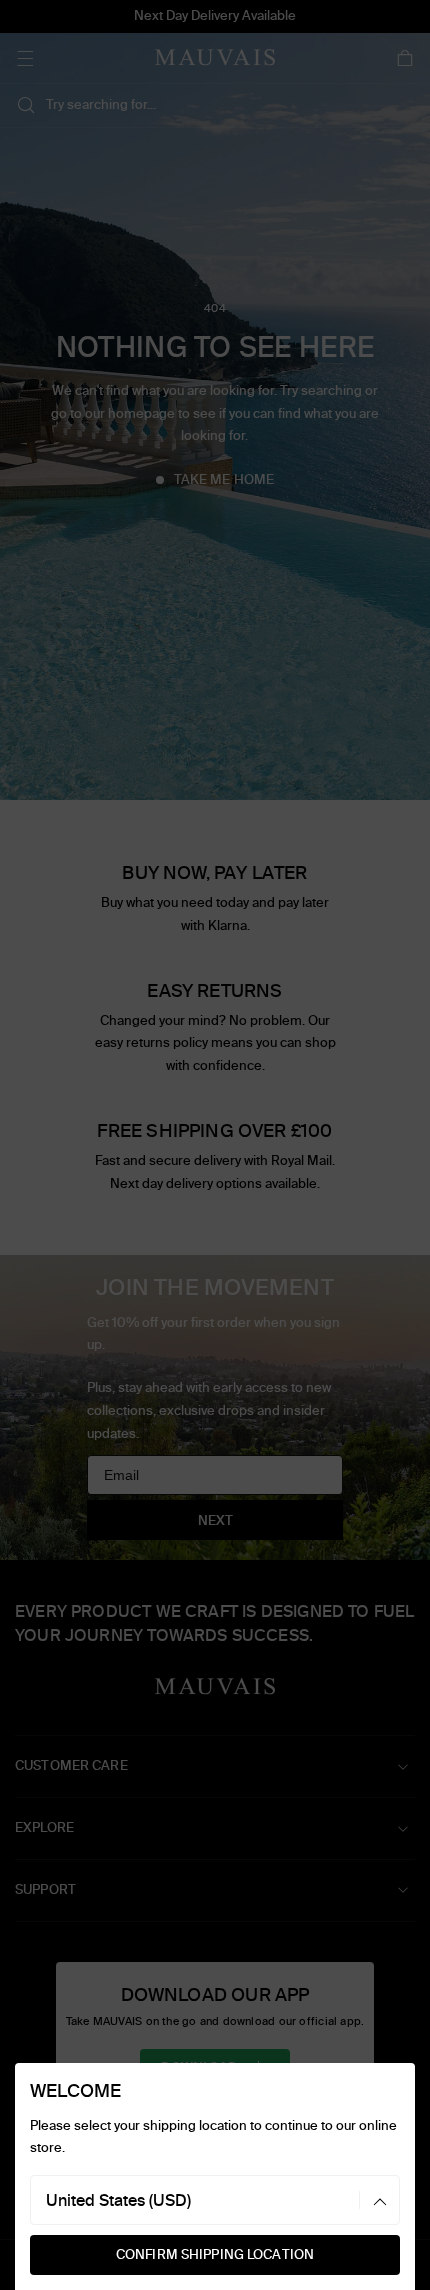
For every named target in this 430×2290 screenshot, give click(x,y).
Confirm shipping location (215, 2254)
